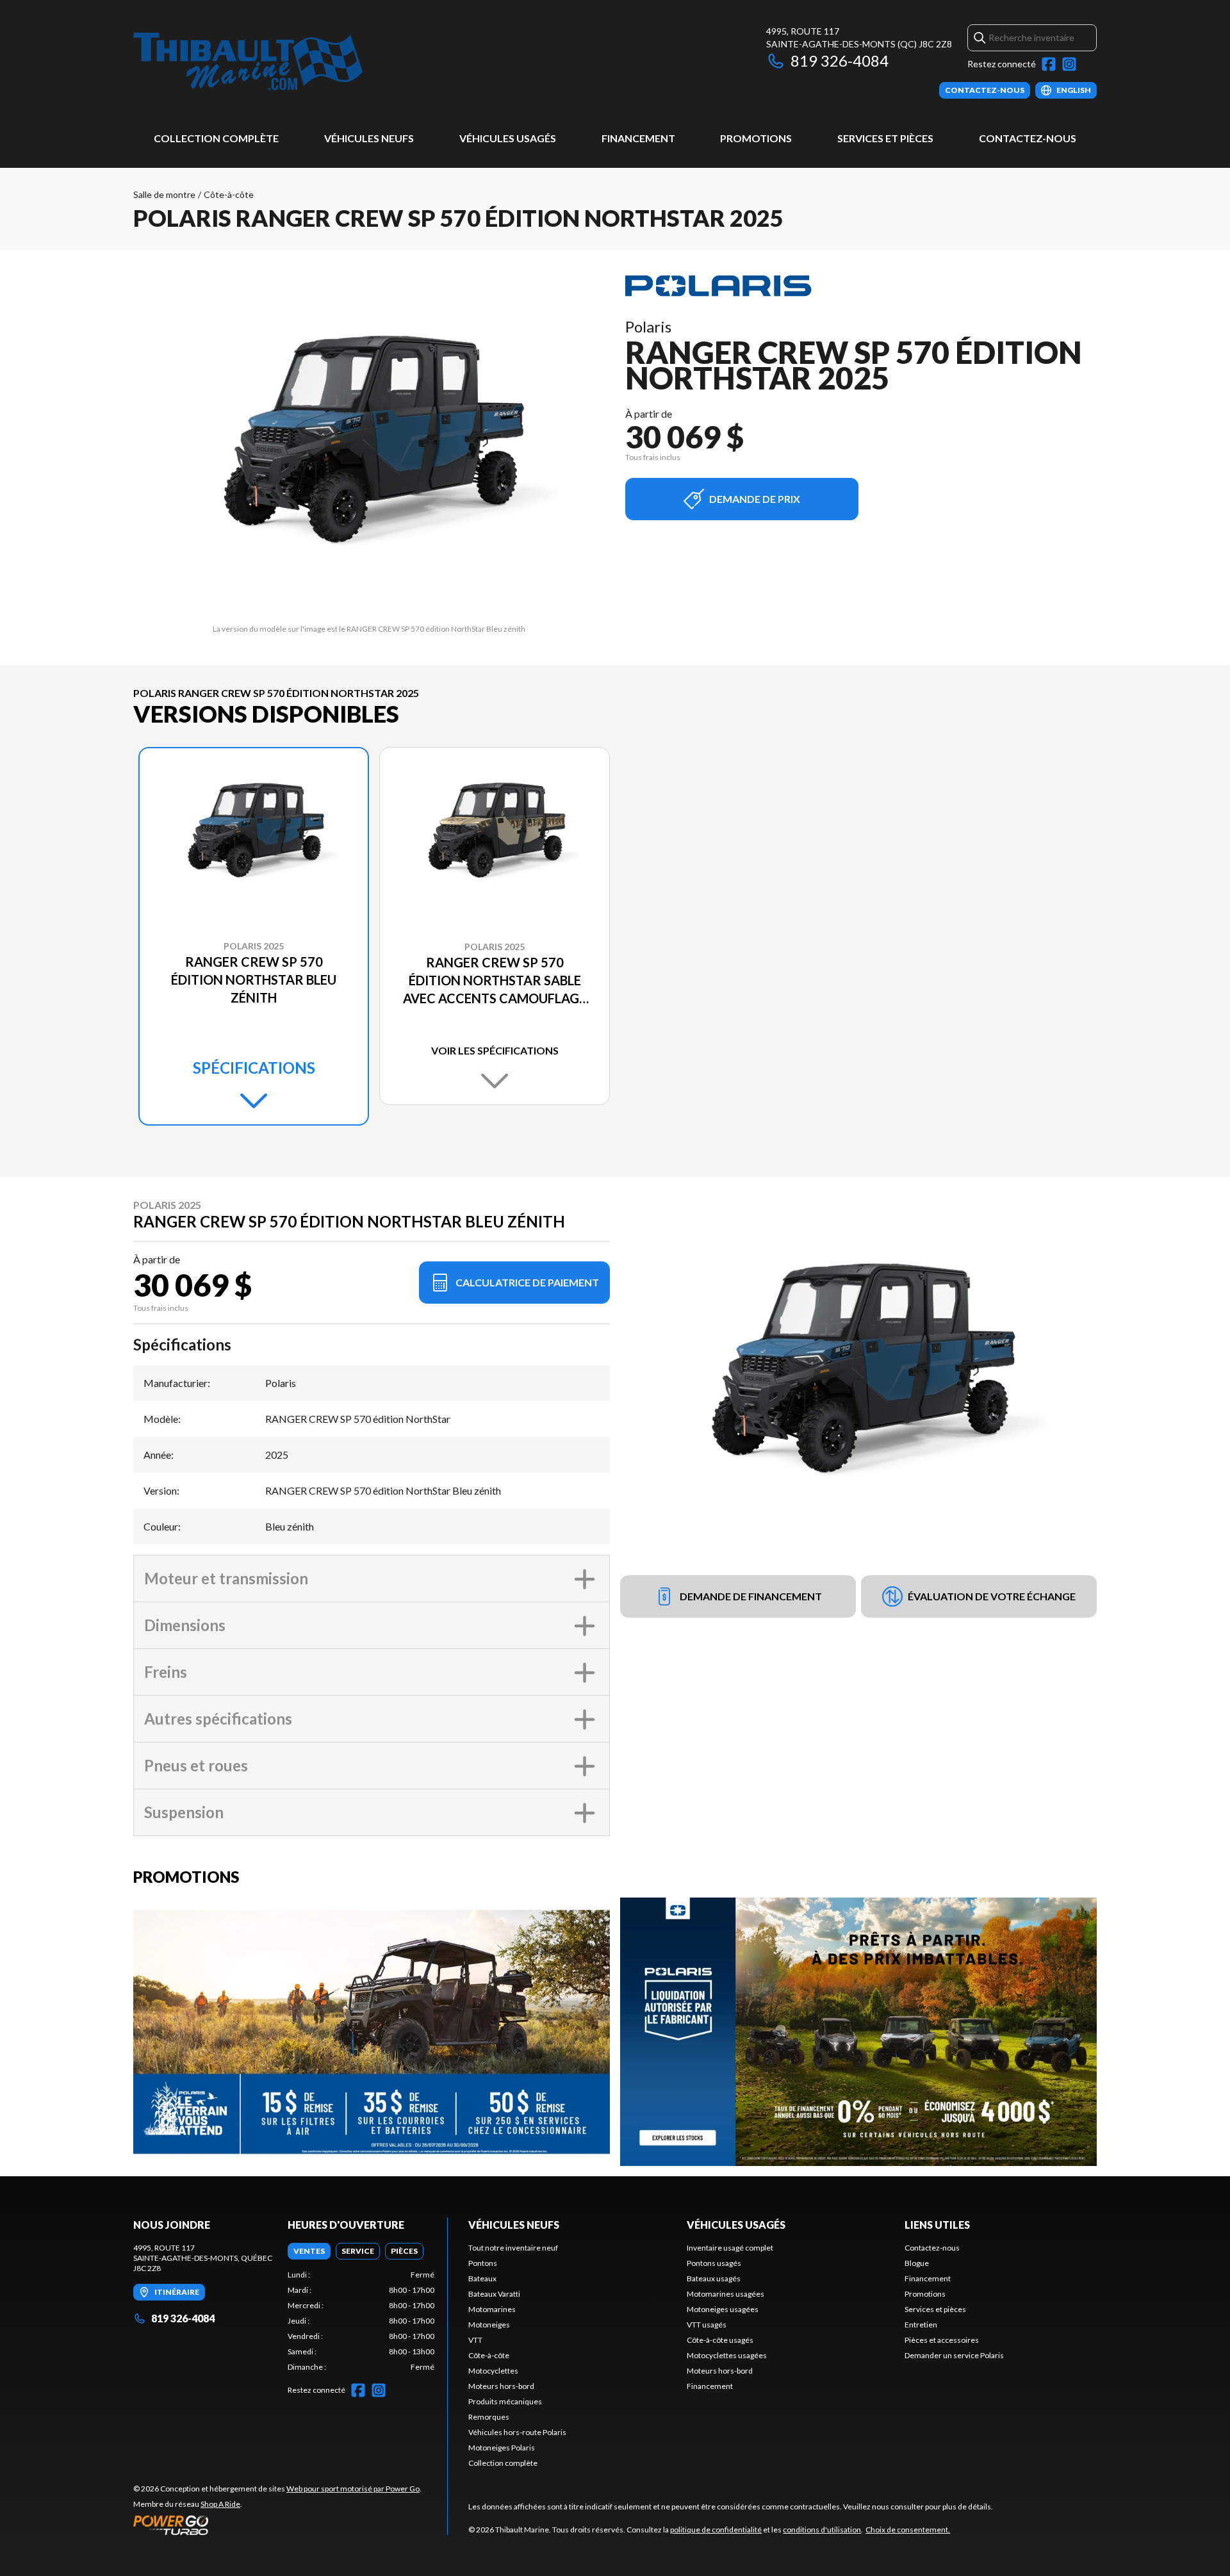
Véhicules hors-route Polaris (517, 2432)
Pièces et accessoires (942, 2340)
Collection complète (216, 138)
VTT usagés (707, 2325)
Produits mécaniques (505, 2401)
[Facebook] (1049, 64)
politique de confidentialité (716, 2530)
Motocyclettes (493, 2371)
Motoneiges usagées (723, 2309)
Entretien (921, 2325)
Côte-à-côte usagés (720, 2340)
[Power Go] (277, 2525)
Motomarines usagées (726, 2294)
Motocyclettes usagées (727, 2355)
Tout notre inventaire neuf (513, 2248)
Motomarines (492, 2309)
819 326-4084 (840, 61)
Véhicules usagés (508, 138)
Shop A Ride (220, 2504)
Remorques (489, 2417)
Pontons (483, 2263)
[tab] (309, 2251)
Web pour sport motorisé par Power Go (353, 2489)
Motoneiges (489, 2325)
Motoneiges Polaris (502, 2448)
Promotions (756, 138)
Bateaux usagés (714, 2278)
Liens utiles (937, 2225)
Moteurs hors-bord (501, 2386)
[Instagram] (1069, 64)
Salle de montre (164, 194)
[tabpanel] (361, 2321)
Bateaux (482, 2278)
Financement (638, 138)
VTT (475, 2340)
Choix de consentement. (908, 2530)
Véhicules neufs (369, 138)
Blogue (917, 2263)
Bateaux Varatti (494, 2294)
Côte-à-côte (229, 194)
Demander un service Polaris (954, 2355)
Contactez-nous (1028, 138)
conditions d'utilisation (822, 2530)
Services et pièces (885, 138)
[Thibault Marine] (248, 62)
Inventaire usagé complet (730, 2248)
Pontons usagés (714, 2263)
